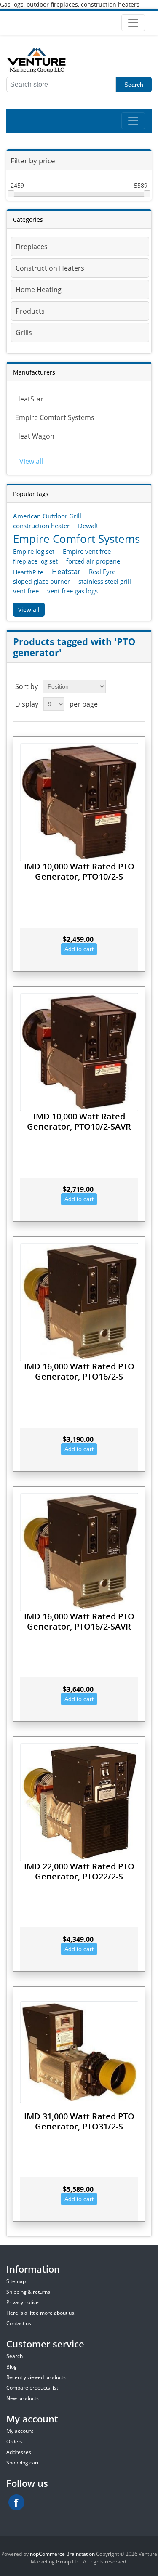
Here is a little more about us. (41, 2313)
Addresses (19, 2452)
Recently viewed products (36, 2377)
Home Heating (39, 290)
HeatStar (29, 399)
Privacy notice (23, 2302)
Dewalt (88, 526)
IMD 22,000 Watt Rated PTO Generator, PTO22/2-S (79, 1871)
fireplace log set (35, 561)
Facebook (16, 2502)
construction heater (41, 526)
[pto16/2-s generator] (79, 1302)
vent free (26, 591)
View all (31, 461)
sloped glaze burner (42, 581)
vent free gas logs (72, 591)
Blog (12, 2367)
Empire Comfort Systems (55, 417)
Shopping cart (23, 2463)
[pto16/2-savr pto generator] (79, 1552)
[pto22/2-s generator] (79, 1802)
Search (134, 85)
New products (23, 2398)
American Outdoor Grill (47, 516)
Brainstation (81, 2554)
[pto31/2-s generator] (79, 2052)
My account (20, 2431)
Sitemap (16, 2281)
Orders (15, 2442)
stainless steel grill (105, 581)
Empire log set (34, 551)
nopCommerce (47, 2554)
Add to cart (79, 949)
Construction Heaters (50, 268)
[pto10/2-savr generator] (79, 1052)
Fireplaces (32, 247)
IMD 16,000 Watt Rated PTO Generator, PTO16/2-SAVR (79, 1621)
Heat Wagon (35, 436)
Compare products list (32, 2388)
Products (30, 311)
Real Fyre (102, 572)
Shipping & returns (28, 2292)
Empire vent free (87, 551)
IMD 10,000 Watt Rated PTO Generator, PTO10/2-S (79, 871)
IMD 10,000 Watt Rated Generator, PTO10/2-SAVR (79, 1121)
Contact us (19, 2323)
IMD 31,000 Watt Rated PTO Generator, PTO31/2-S (79, 2121)
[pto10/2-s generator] (79, 802)
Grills (24, 332)
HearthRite (28, 572)
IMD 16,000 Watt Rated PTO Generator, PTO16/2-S (79, 1371)
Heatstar (66, 571)
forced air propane (93, 561)
